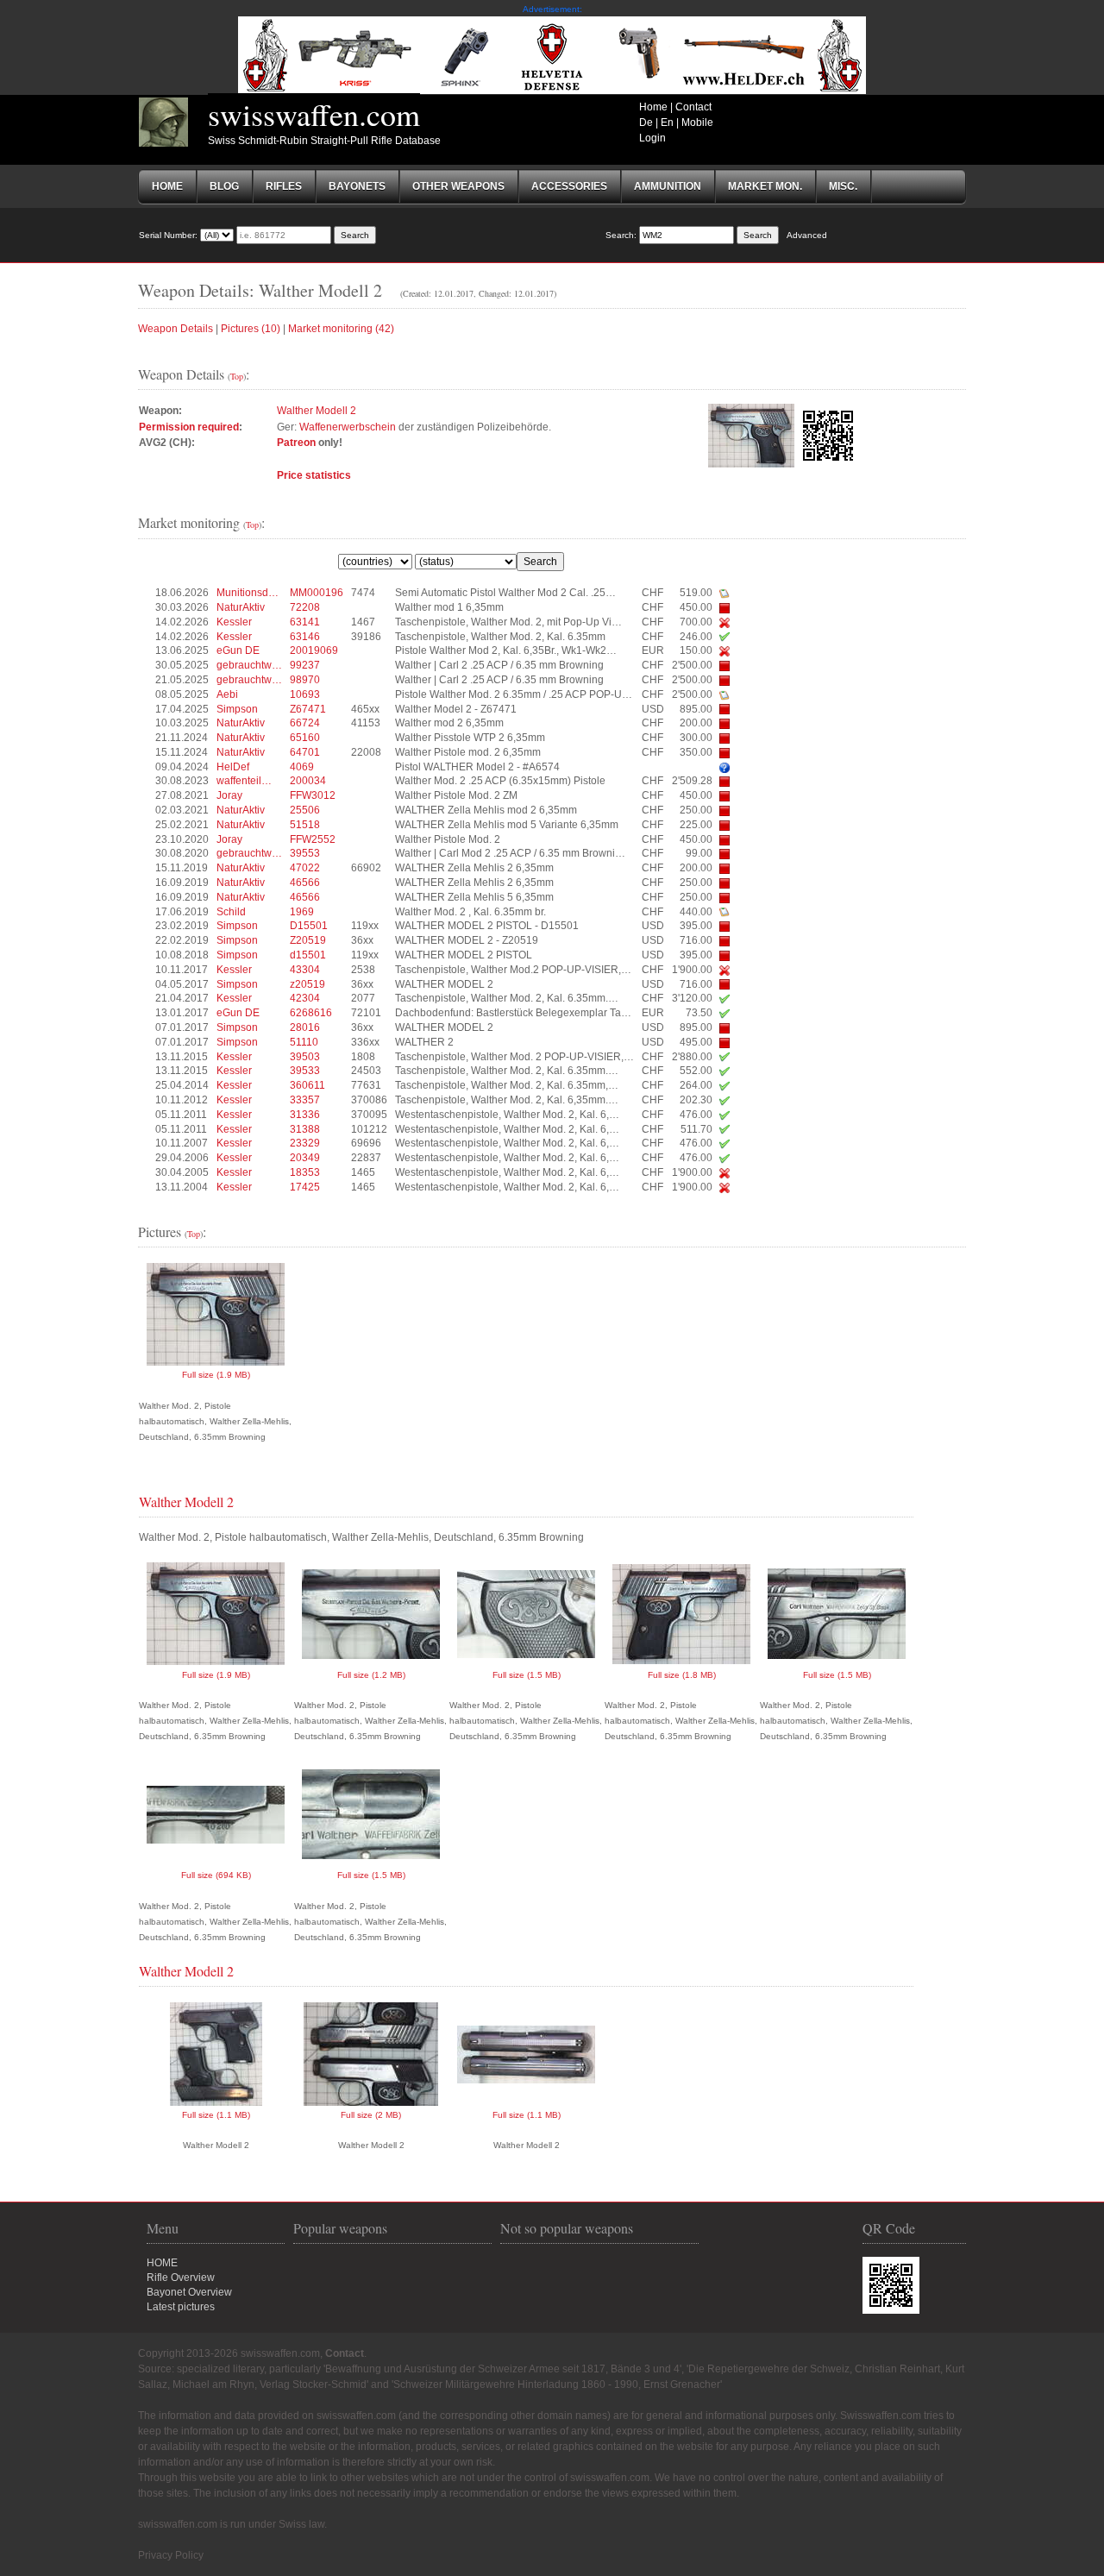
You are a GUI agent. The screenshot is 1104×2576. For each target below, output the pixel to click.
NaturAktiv (241, 607)
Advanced (807, 235)
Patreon (296, 443)
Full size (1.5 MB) (527, 1675)
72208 (305, 607)
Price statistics (314, 475)
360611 (307, 1085)
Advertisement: (552, 9)
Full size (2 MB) (371, 2115)
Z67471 (308, 709)
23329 (305, 1143)
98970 (305, 680)
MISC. (843, 186)
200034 (308, 781)
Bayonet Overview (189, 2292)
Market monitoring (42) (341, 329)
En (667, 123)
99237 (305, 665)
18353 (305, 1172)
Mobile (697, 123)
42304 (305, 998)
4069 (302, 767)
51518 (305, 825)
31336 (305, 1115)
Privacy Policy (171, 2555)
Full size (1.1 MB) (216, 2115)
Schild (231, 912)
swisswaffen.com (314, 114)
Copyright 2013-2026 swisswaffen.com (229, 2353)
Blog (224, 186)
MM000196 (317, 593)
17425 (305, 1187)
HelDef (233, 767)
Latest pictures (181, 2307)
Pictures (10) (251, 329)
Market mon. (765, 186)
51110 (304, 1042)
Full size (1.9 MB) (216, 1375)
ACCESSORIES (569, 186)
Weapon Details (176, 329)
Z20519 (308, 940)
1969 (302, 912)
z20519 (307, 984)
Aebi (227, 694)
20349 (305, 1158)
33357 (305, 1100)
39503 (305, 1057)
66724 (305, 723)
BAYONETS (357, 186)
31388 (305, 1129)
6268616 (311, 1013)
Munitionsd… (248, 593)
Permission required (189, 427)
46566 (305, 883)
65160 (305, 738)
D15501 (309, 926)
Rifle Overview (181, 2278)
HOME (162, 2263)
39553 (305, 853)
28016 (305, 1027)
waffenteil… (244, 781)
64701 (305, 752)
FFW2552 (313, 839)
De (646, 123)
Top (237, 376)
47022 (305, 868)
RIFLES (284, 186)
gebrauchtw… (249, 665)
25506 (305, 810)
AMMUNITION (668, 186)
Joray (229, 795)
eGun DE (238, 650)
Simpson (237, 709)
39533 (305, 1071)
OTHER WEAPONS (458, 186)
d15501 (308, 955)
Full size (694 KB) (216, 1875)
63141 (305, 622)
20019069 (314, 650)
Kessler (234, 622)
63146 (305, 637)
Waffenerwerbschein (348, 427)
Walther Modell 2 (317, 411)
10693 (305, 694)
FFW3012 (313, 795)
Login (652, 138)
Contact (693, 107)
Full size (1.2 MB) (371, 1675)
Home (653, 107)
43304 (305, 970)
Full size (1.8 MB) (682, 1675)
